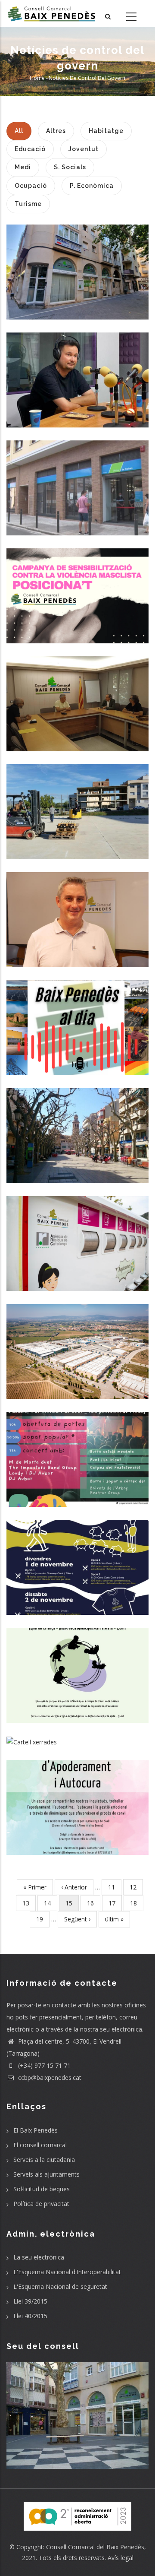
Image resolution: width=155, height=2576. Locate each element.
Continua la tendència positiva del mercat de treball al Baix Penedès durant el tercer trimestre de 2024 (78, 1343)
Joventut (77, 1474)
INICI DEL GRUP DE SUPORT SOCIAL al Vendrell (77, 1799)
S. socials (77, 299)
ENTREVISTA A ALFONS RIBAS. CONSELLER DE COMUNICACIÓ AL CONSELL (78, 372)
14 (51, 1903)
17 (115, 1903)
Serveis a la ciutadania (44, 2160)
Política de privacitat (41, 2204)
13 (29, 1903)
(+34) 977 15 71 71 (43, 2065)
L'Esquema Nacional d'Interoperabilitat (67, 2272)
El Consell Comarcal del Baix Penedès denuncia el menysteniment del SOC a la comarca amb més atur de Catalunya (77, 804)
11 (115, 1887)
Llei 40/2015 (30, 2316)
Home (37, 78)
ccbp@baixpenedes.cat (49, 2078)
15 (72, 1905)
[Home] (52, 13)
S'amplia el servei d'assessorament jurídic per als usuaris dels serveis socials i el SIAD (77, 264)
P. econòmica (77, 750)
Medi (77, 1283)
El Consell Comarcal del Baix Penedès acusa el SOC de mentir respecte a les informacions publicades (77, 480)
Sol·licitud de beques (42, 2189)
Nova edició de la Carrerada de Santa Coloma (77, 1559)
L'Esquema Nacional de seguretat (60, 2286)
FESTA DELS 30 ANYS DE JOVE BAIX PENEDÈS (78, 1452)
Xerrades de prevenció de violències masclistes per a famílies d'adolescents (78, 1736)
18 (137, 1903)
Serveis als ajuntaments (46, 2174)
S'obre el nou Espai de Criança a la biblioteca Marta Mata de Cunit (77, 1667)
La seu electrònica (39, 2257)
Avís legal (121, 2558)
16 (94, 1903)
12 (136, 1887)
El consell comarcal (40, 2145)
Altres (78, 407)
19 (43, 1919)
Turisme (78, 1589)
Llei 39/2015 (30, 2301)
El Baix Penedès (36, 2130)
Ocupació (78, 521)
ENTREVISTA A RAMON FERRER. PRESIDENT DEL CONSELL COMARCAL (78, 912)
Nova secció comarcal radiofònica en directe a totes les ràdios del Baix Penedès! (77, 1020)
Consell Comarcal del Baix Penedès (95, 2547)
